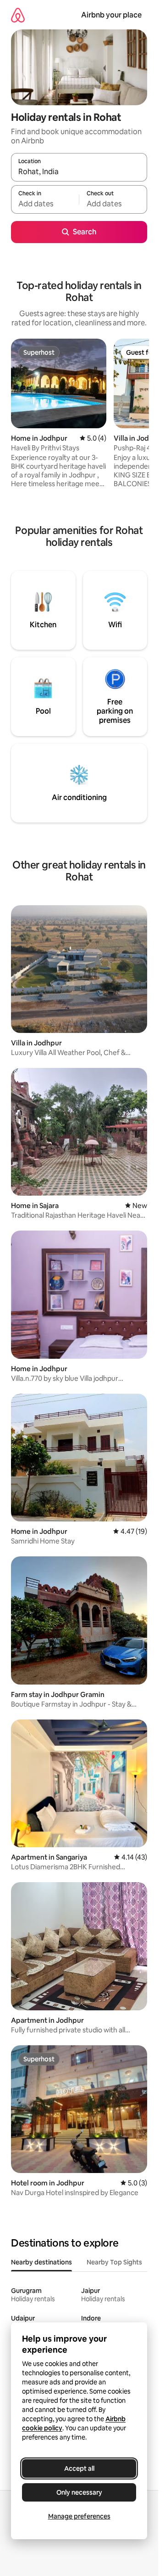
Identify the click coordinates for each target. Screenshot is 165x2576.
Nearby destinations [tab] (41, 2262)
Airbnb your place (111, 15)
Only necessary (79, 2492)
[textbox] (45, 204)
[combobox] (79, 171)
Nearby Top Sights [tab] (114, 2262)
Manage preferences (79, 2516)
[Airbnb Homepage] (18, 15)
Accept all (79, 2468)
